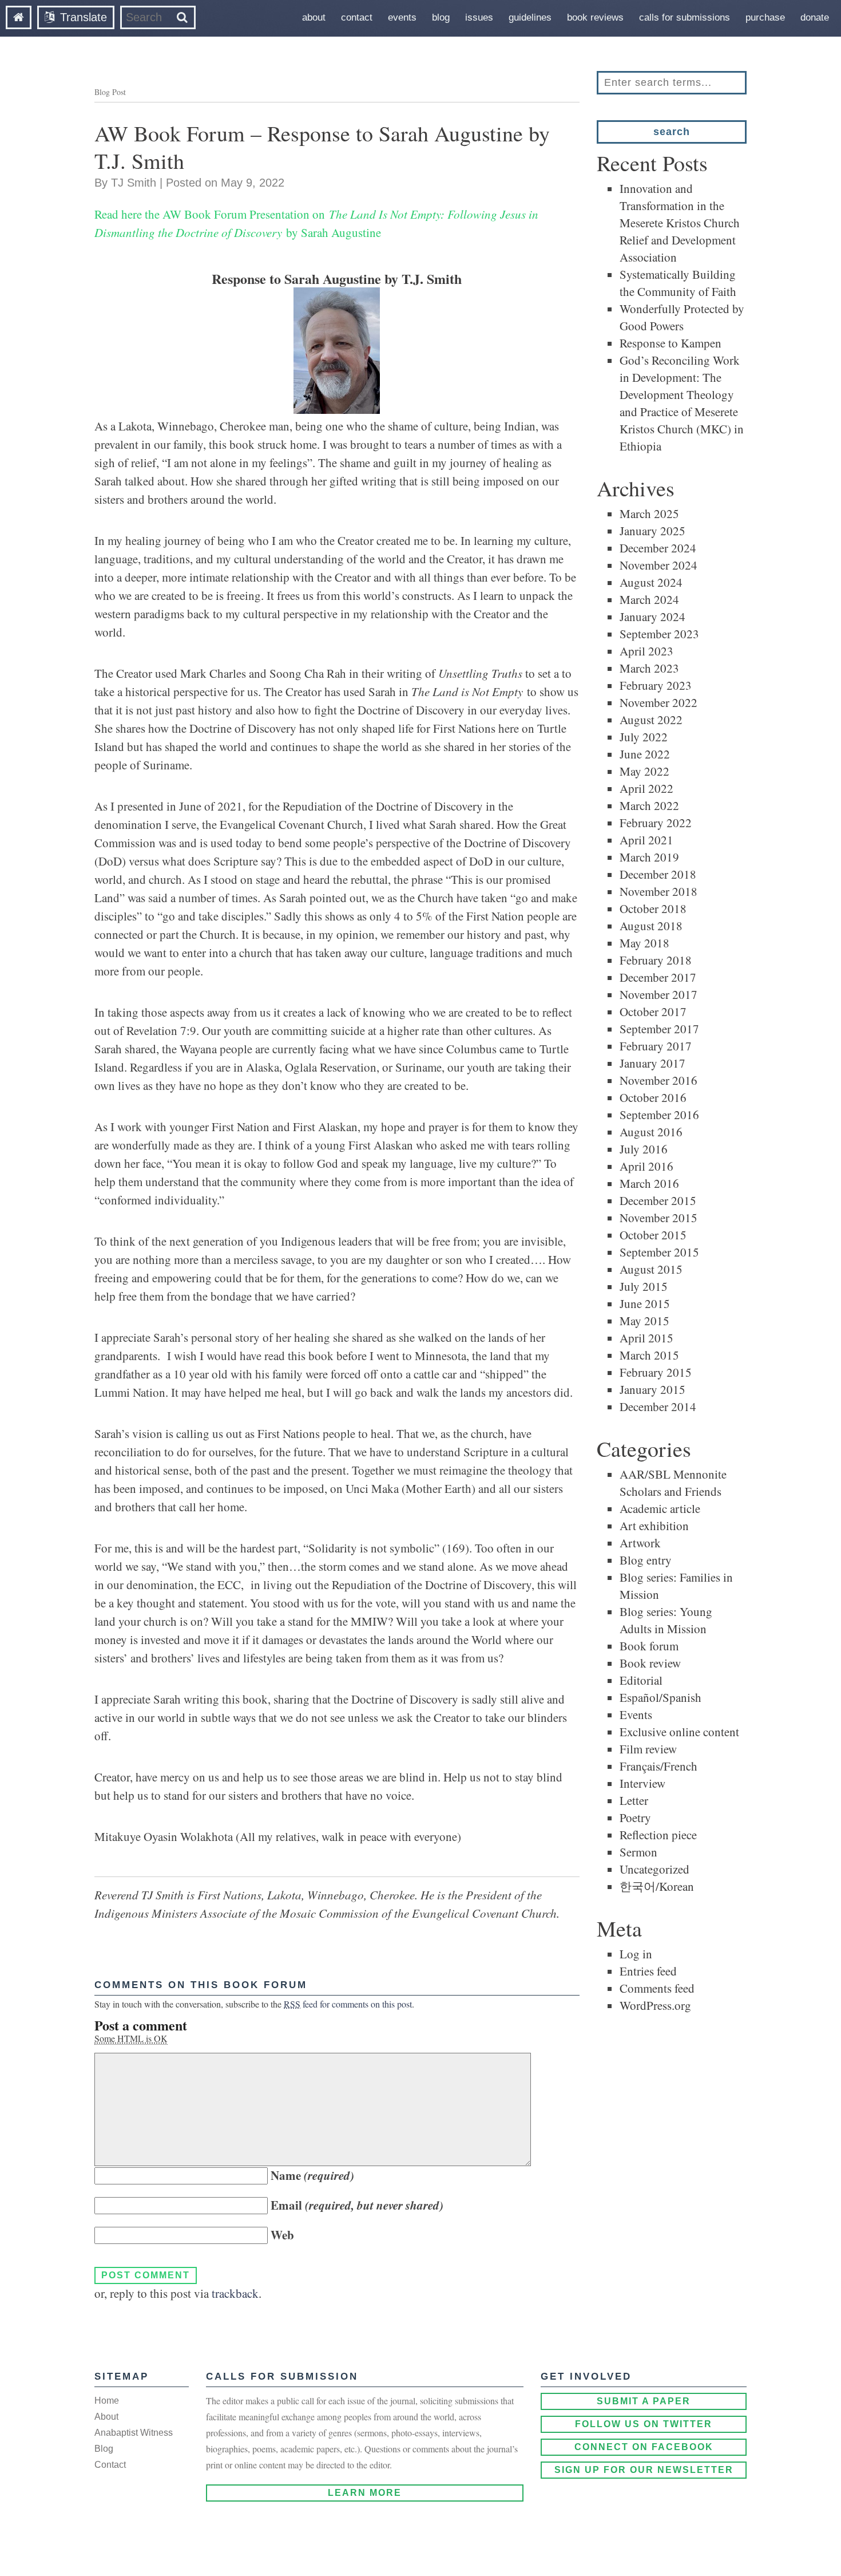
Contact (357, 17)
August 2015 (651, 1269)
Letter (634, 1800)
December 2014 (658, 1406)
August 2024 (651, 582)
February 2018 (656, 960)
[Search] (182, 17)
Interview (642, 1783)
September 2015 (659, 1252)
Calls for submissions (685, 17)
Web (282, 2235)
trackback (235, 2293)
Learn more (365, 2493)
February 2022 (656, 823)
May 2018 (644, 943)
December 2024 (658, 548)
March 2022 (649, 805)
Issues (479, 17)
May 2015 (644, 1321)
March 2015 (649, 1355)
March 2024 (649, 599)
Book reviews (595, 17)
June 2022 (645, 754)
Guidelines (530, 17)
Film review (648, 1749)
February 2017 (656, 1046)
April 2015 (646, 1338)
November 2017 (658, 994)
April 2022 (646, 788)
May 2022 (644, 771)
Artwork (640, 1543)
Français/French (658, 1766)
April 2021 (646, 840)
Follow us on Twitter (644, 2424)
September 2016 (659, 1115)
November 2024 (658, 565)
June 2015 (645, 1303)
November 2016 (658, 1080)
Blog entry (646, 1560)
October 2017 (653, 1012)
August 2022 (651, 720)
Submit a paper (644, 2401)
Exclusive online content (679, 1732)
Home (107, 2401)
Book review (650, 1663)
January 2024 (652, 617)
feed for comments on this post (348, 2004)
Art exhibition (654, 1526)
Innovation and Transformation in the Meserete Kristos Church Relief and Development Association (680, 223)
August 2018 (651, 926)
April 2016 (646, 1166)
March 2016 (649, 1183)
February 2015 (656, 1372)
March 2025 (649, 513)
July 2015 (644, 1286)
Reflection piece (658, 1835)
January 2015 (652, 1389)
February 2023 (656, 685)
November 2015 (658, 1218)
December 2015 (658, 1200)
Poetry (635, 1818)
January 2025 (652, 531)
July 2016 (644, 1149)
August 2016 (651, 1132)
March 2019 (649, 857)
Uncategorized (654, 1869)
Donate (815, 17)
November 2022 (658, 702)
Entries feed (648, 1971)
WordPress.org (655, 2005)
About (314, 17)
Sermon (638, 1852)
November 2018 (658, 891)
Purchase (765, 17)
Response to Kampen (671, 343)
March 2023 (649, 668)
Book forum (649, 1646)
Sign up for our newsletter (644, 2470)
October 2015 (653, 1235)
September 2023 (659, 634)
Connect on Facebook (644, 2447)
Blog (441, 17)
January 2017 (652, 1063)
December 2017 (658, 977)
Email (357, 2205)
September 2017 (659, 1029)
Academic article (660, 1508)
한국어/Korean (657, 1886)
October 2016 (653, 1097)
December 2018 (658, 874)
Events (402, 17)
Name (312, 2175)
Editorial (641, 1680)
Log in (636, 1954)
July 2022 (644, 737)
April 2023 (646, 651)
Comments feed (657, 1988)
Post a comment (141, 2025)
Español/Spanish (660, 1697)
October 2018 (653, 908)
